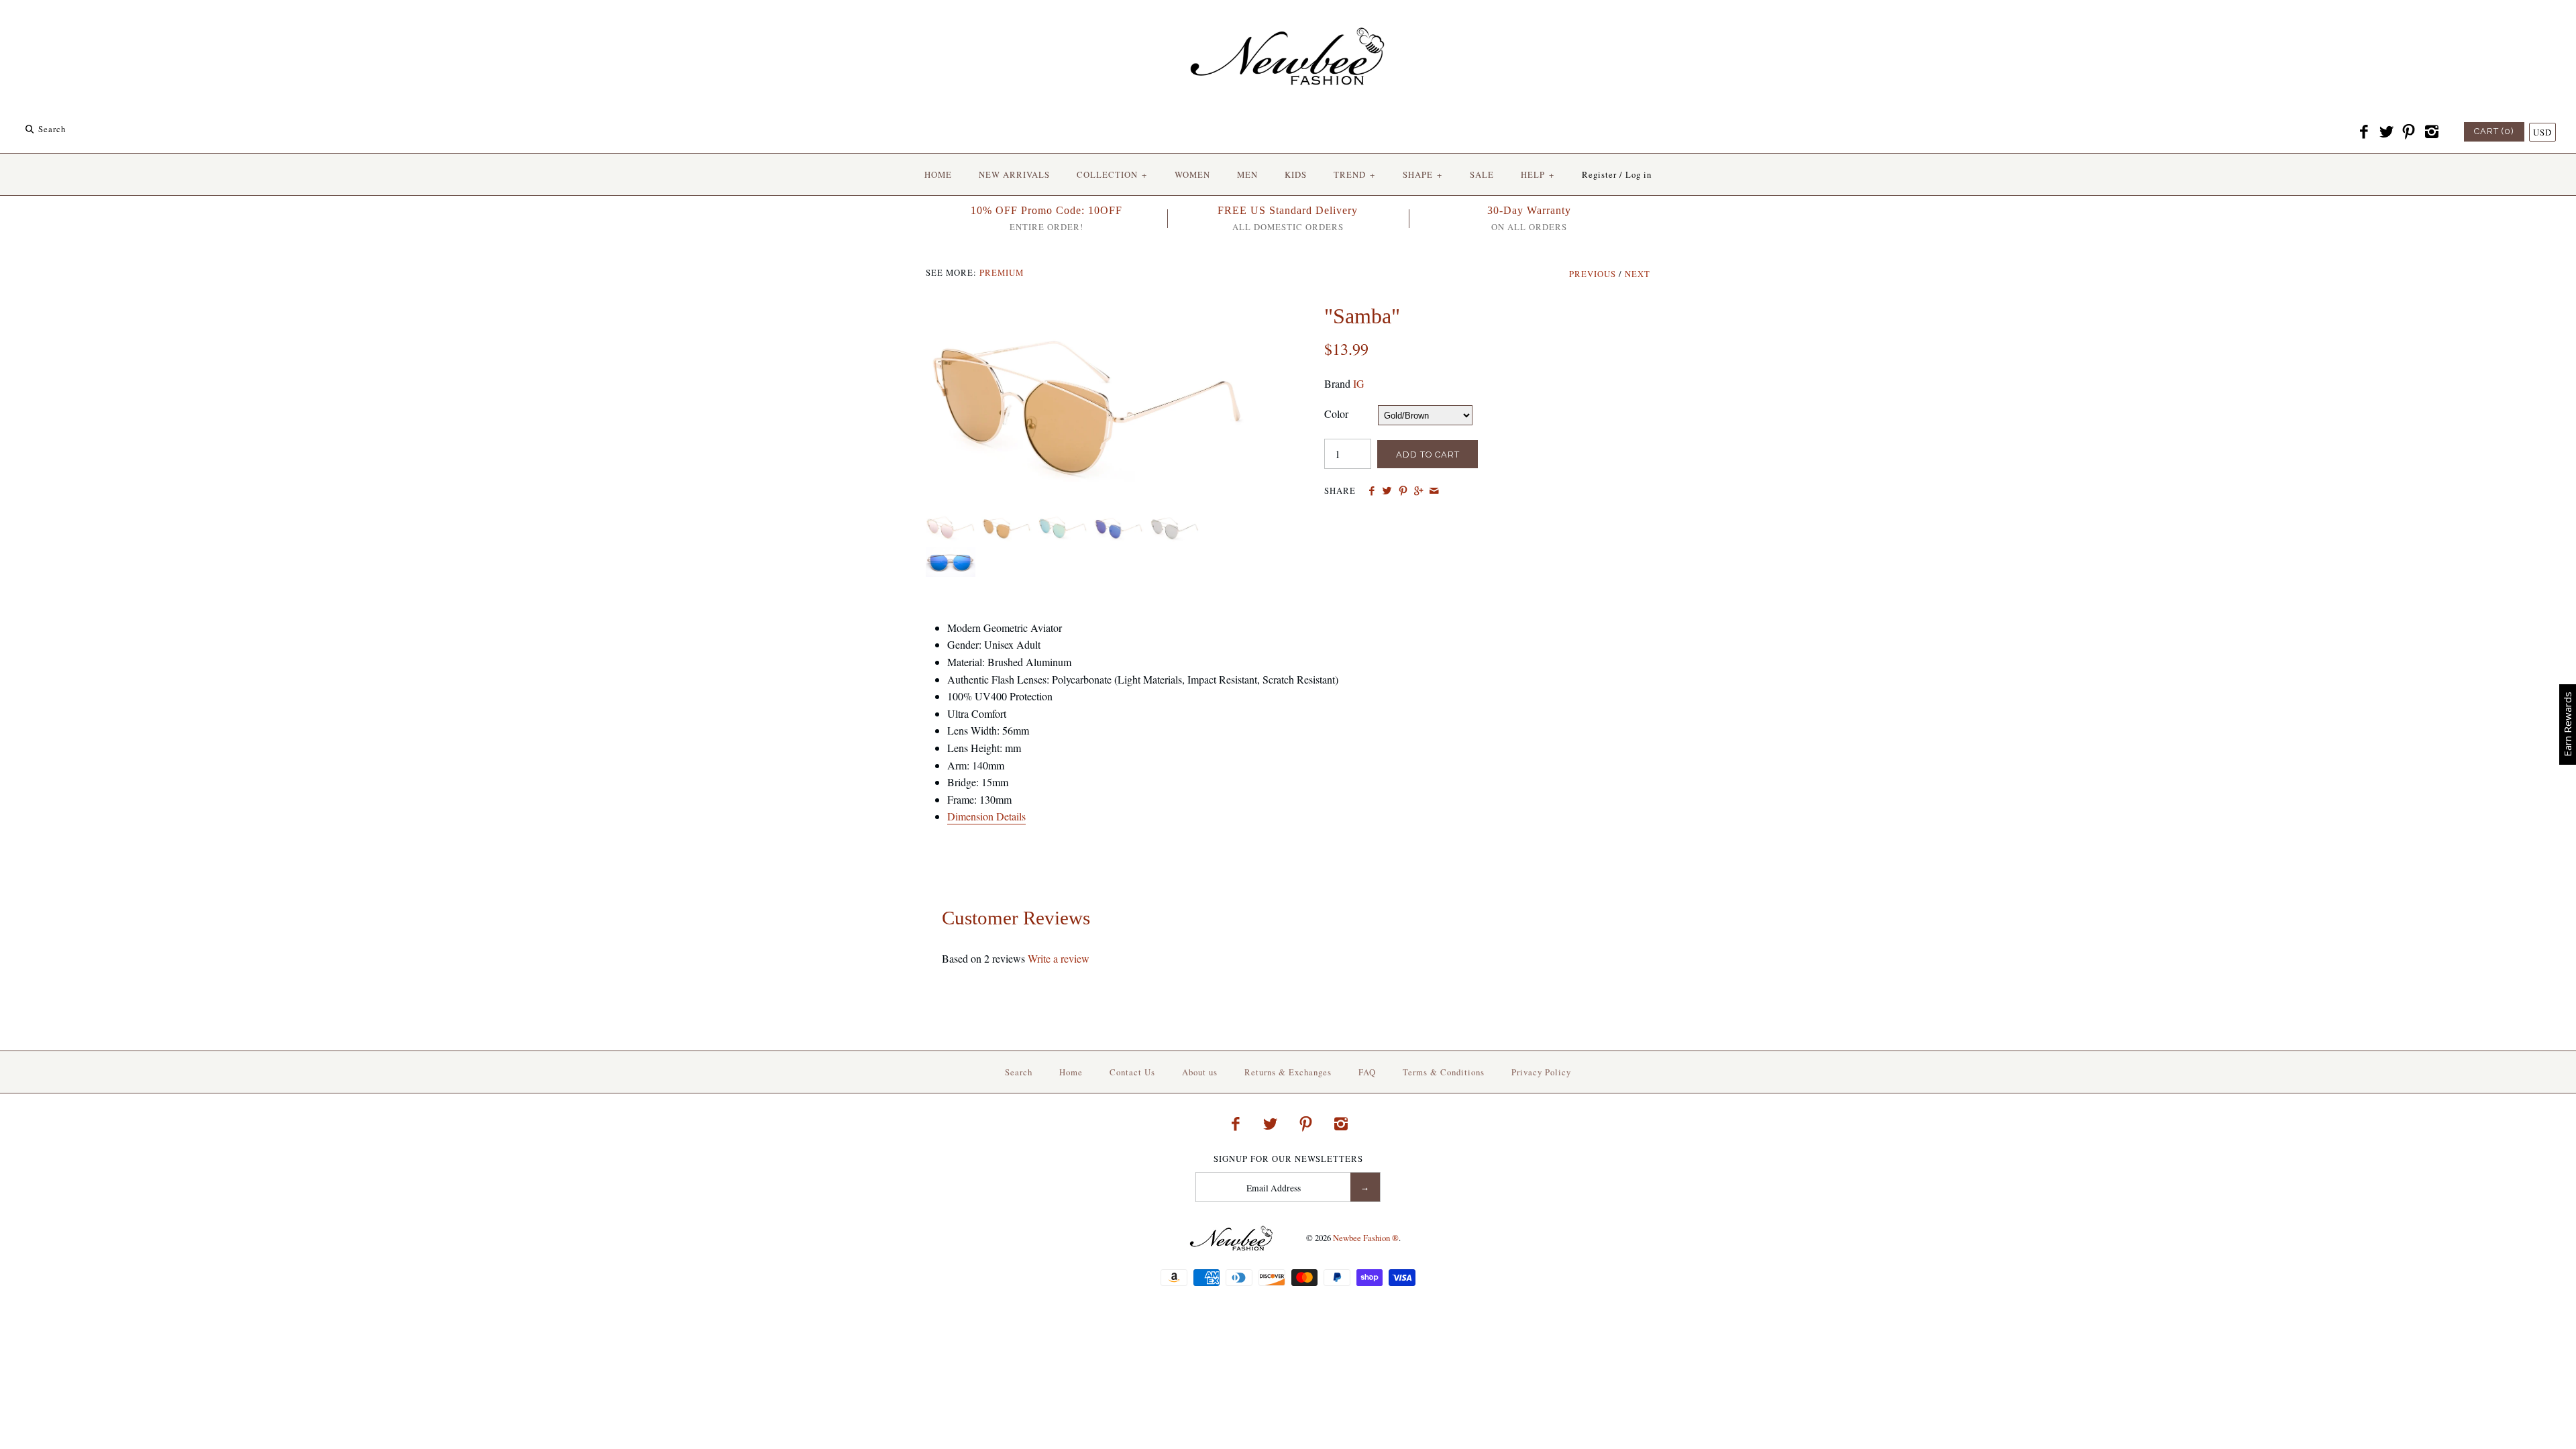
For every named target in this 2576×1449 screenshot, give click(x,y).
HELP (1538, 174)
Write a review (1059, 958)
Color (1336, 414)
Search (1019, 1072)
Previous (1593, 274)
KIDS (1296, 174)
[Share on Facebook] (1372, 491)
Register (1599, 174)
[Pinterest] (2409, 132)
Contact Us (1132, 1072)
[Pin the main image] (1403, 491)
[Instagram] (2431, 132)
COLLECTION (1112, 174)
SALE (1482, 174)
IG (1359, 383)
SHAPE (1423, 174)
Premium (1002, 272)
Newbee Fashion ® (1366, 1238)
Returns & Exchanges (1288, 1072)
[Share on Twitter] (1387, 491)
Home (1071, 1072)
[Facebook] (2364, 132)
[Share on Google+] (1418, 491)
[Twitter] (2386, 132)
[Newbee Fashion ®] (1288, 22)
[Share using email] (1434, 491)
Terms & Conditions (1444, 1072)
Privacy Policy (1541, 1072)
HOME (938, 174)
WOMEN (1192, 174)
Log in (1639, 174)
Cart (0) (2494, 131)
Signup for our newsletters (1288, 1159)
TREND (1354, 174)
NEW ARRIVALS (1014, 174)
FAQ (1367, 1072)
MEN (1247, 174)
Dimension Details (986, 816)
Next (1638, 274)
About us (1200, 1072)
